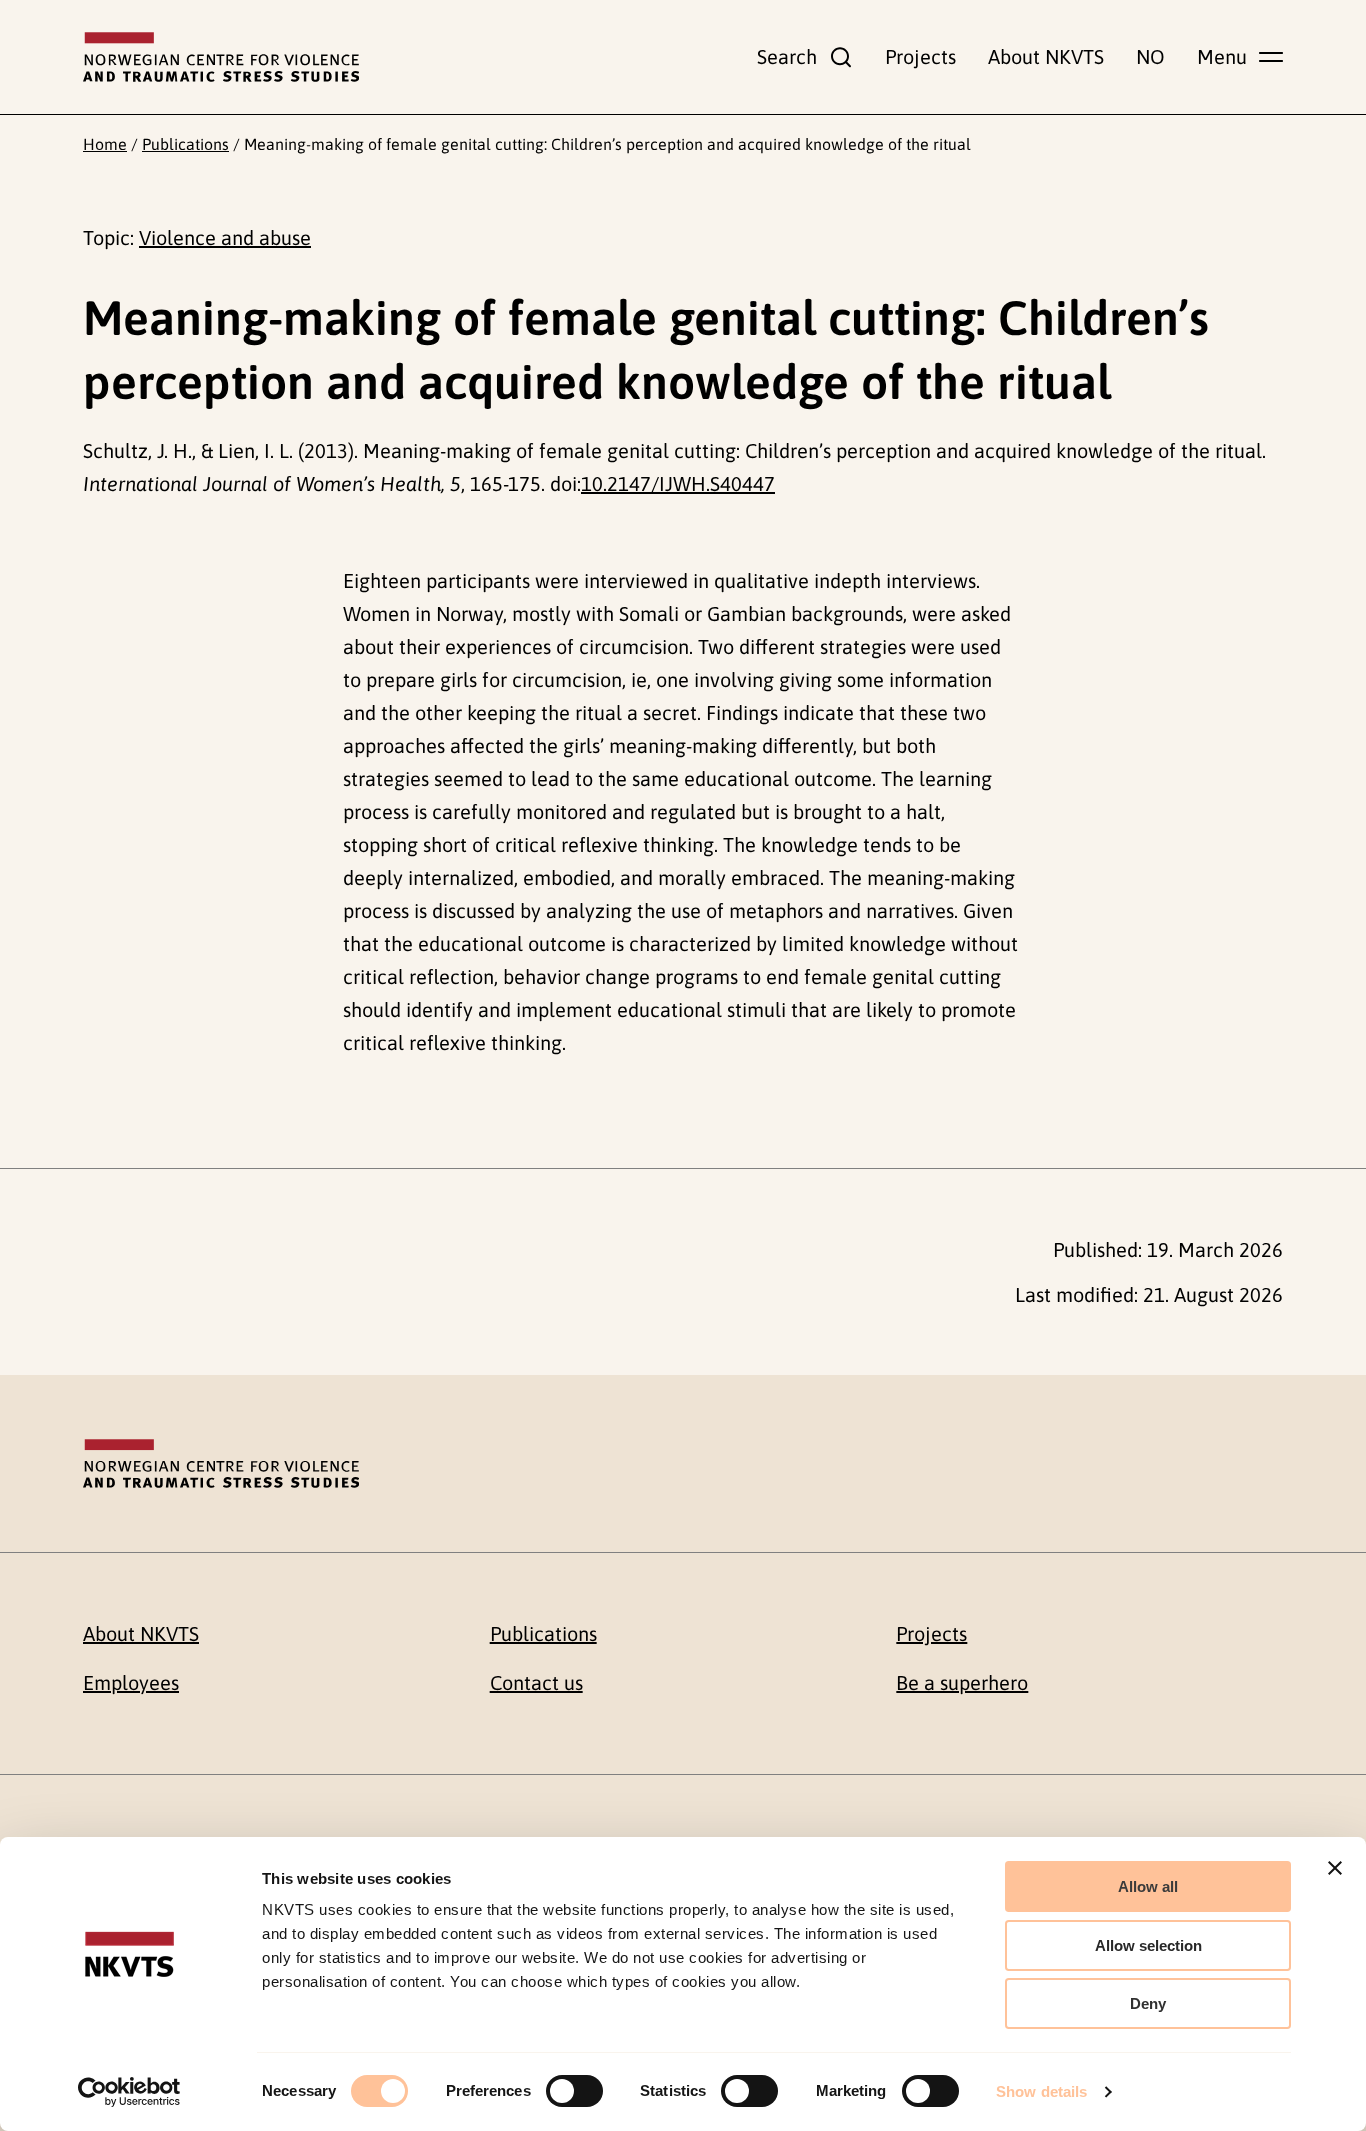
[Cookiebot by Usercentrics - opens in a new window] (129, 2092)
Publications (185, 144)
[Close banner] (1335, 1868)
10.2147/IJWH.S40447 (678, 483)
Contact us (536, 1682)
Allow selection (1148, 1945)
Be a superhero (962, 1682)
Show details (1041, 2091)
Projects (920, 56)
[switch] (574, 2091)
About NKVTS (1046, 56)
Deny (1148, 2003)
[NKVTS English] (221, 57)
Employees (131, 1682)
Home (105, 144)
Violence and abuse (225, 237)
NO (1150, 56)
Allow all (1148, 1886)
